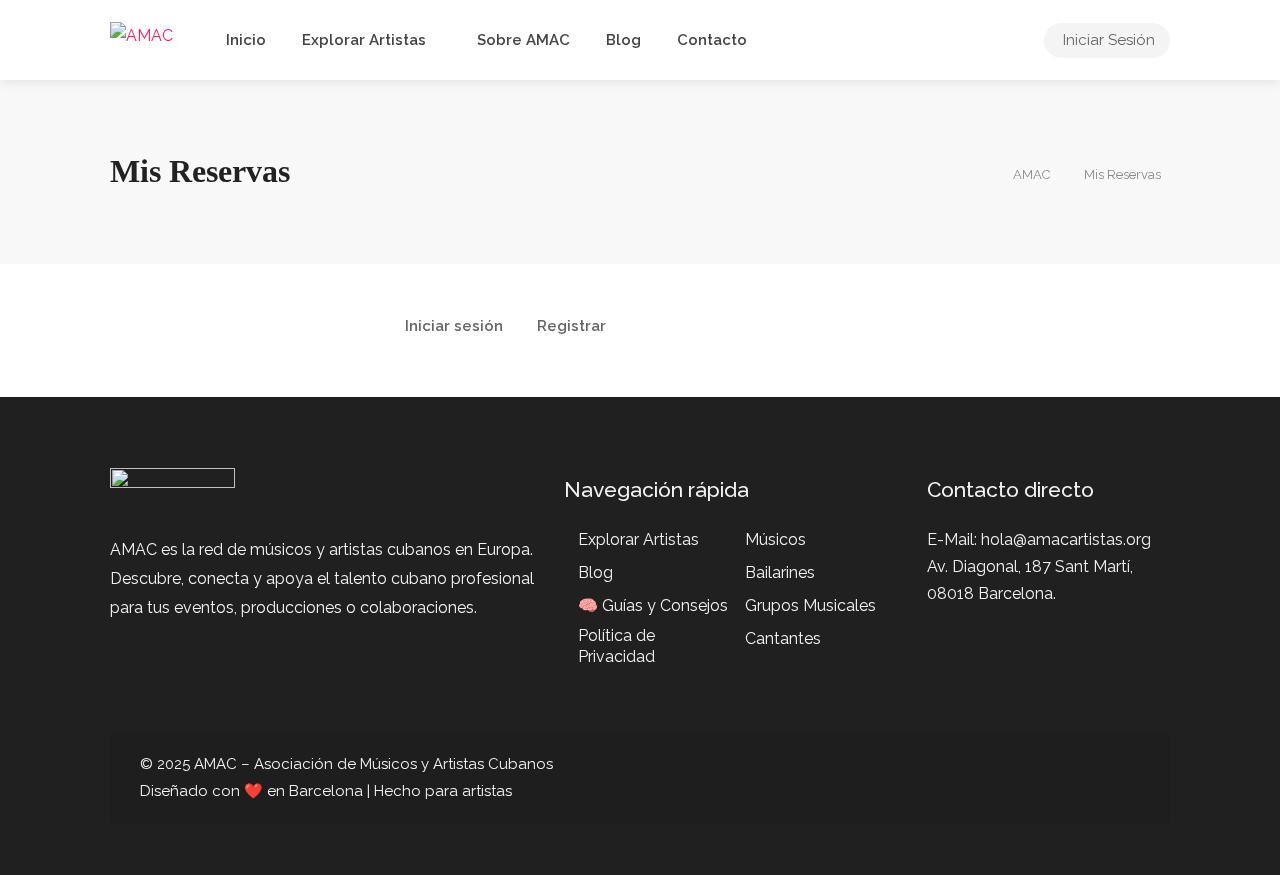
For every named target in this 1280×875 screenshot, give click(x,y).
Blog (623, 40)
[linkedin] (1061, 778)
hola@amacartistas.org (1066, 539)
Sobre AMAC (523, 40)
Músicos (775, 539)
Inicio (246, 40)
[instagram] (1127, 778)
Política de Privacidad (616, 646)
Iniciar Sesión (1109, 40)
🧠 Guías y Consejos (653, 605)
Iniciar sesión (454, 327)
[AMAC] (141, 34)
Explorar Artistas (364, 40)
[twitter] (1028, 778)
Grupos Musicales (810, 605)
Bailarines (780, 572)
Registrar (571, 327)
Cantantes (783, 638)
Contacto (712, 40)
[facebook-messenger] (1094, 778)
